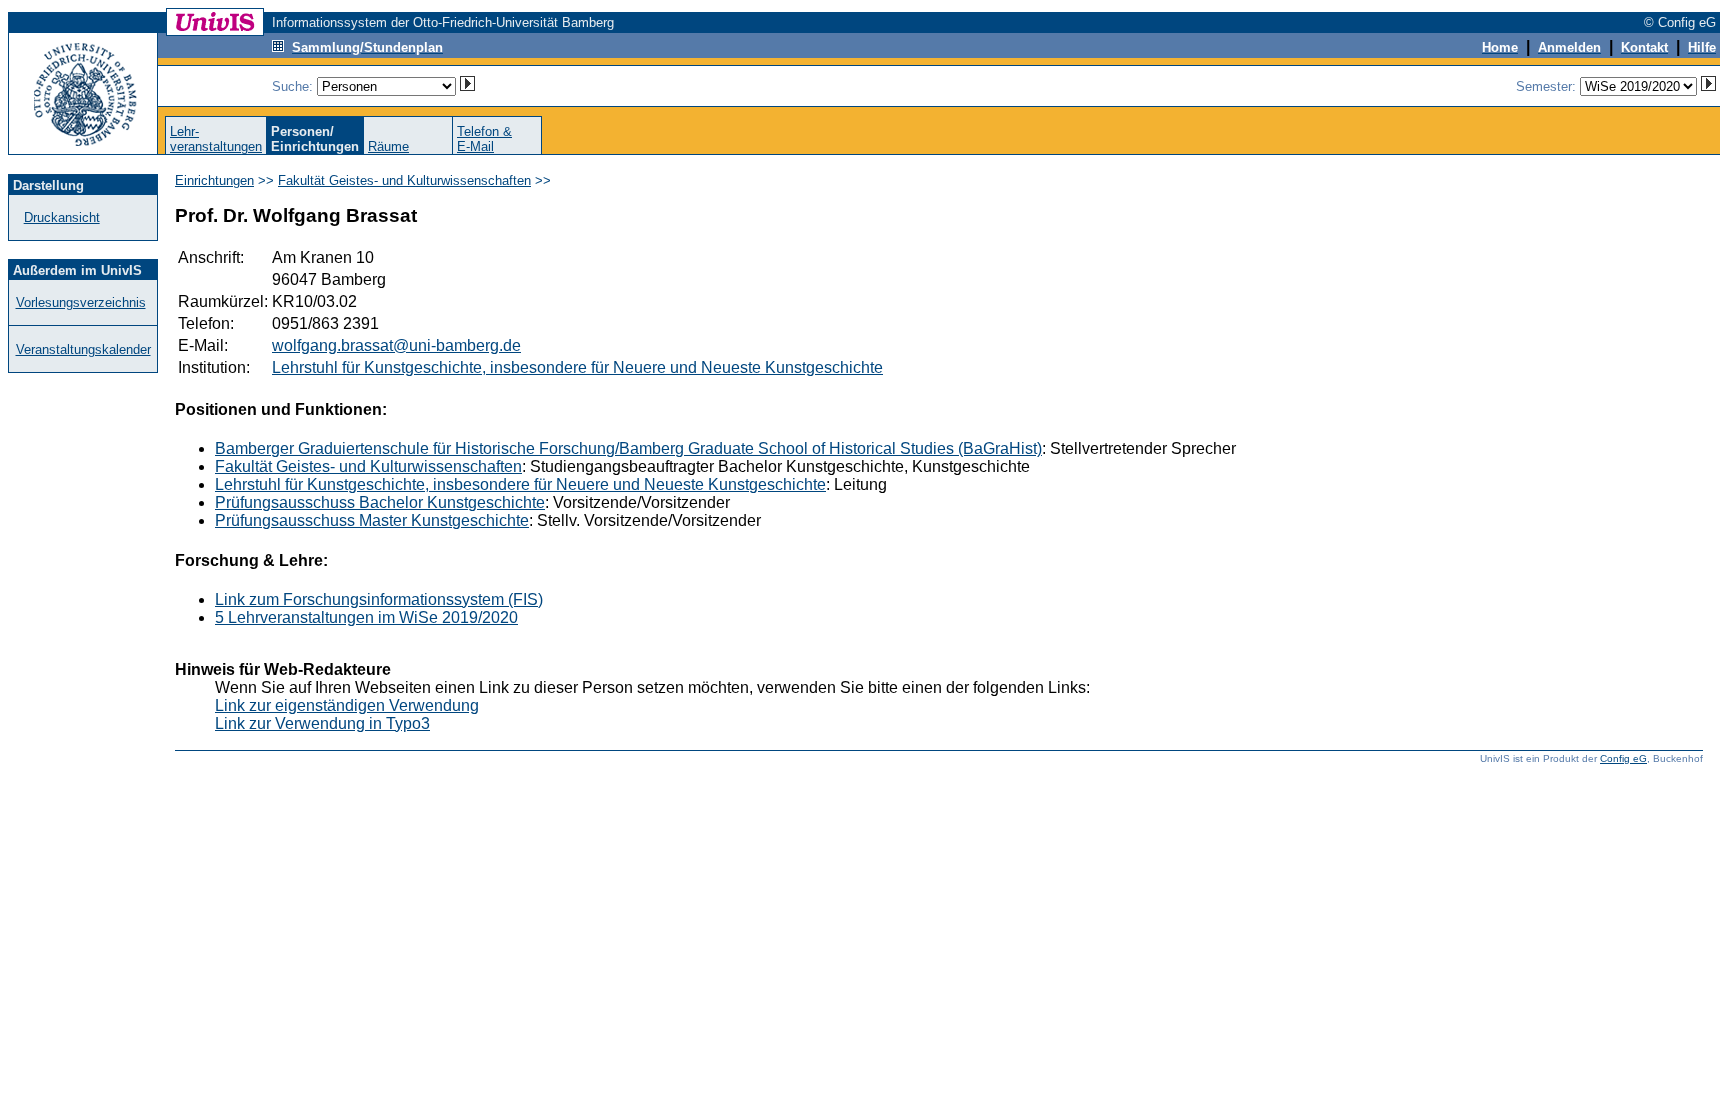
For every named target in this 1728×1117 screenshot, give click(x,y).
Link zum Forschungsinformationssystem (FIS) (379, 599)
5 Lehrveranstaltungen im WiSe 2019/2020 (366, 617)
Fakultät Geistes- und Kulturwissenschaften (404, 180)
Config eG (1623, 758)
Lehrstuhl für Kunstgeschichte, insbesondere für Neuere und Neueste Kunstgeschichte (577, 367)
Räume (388, 146)
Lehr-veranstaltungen (216, 139)
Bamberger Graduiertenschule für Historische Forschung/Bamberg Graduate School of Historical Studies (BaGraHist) (628, 448)
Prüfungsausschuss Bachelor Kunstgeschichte (380, 502)
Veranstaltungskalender (83, 349)
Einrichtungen (214, 180)
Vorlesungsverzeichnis (81, 302)
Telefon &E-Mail (484, 139)
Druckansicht (62, 217)
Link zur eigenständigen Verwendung (347, 705)
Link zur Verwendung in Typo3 (322, 723)
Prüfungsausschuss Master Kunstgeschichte (372, 520)
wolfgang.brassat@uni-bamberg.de (396, 345)
